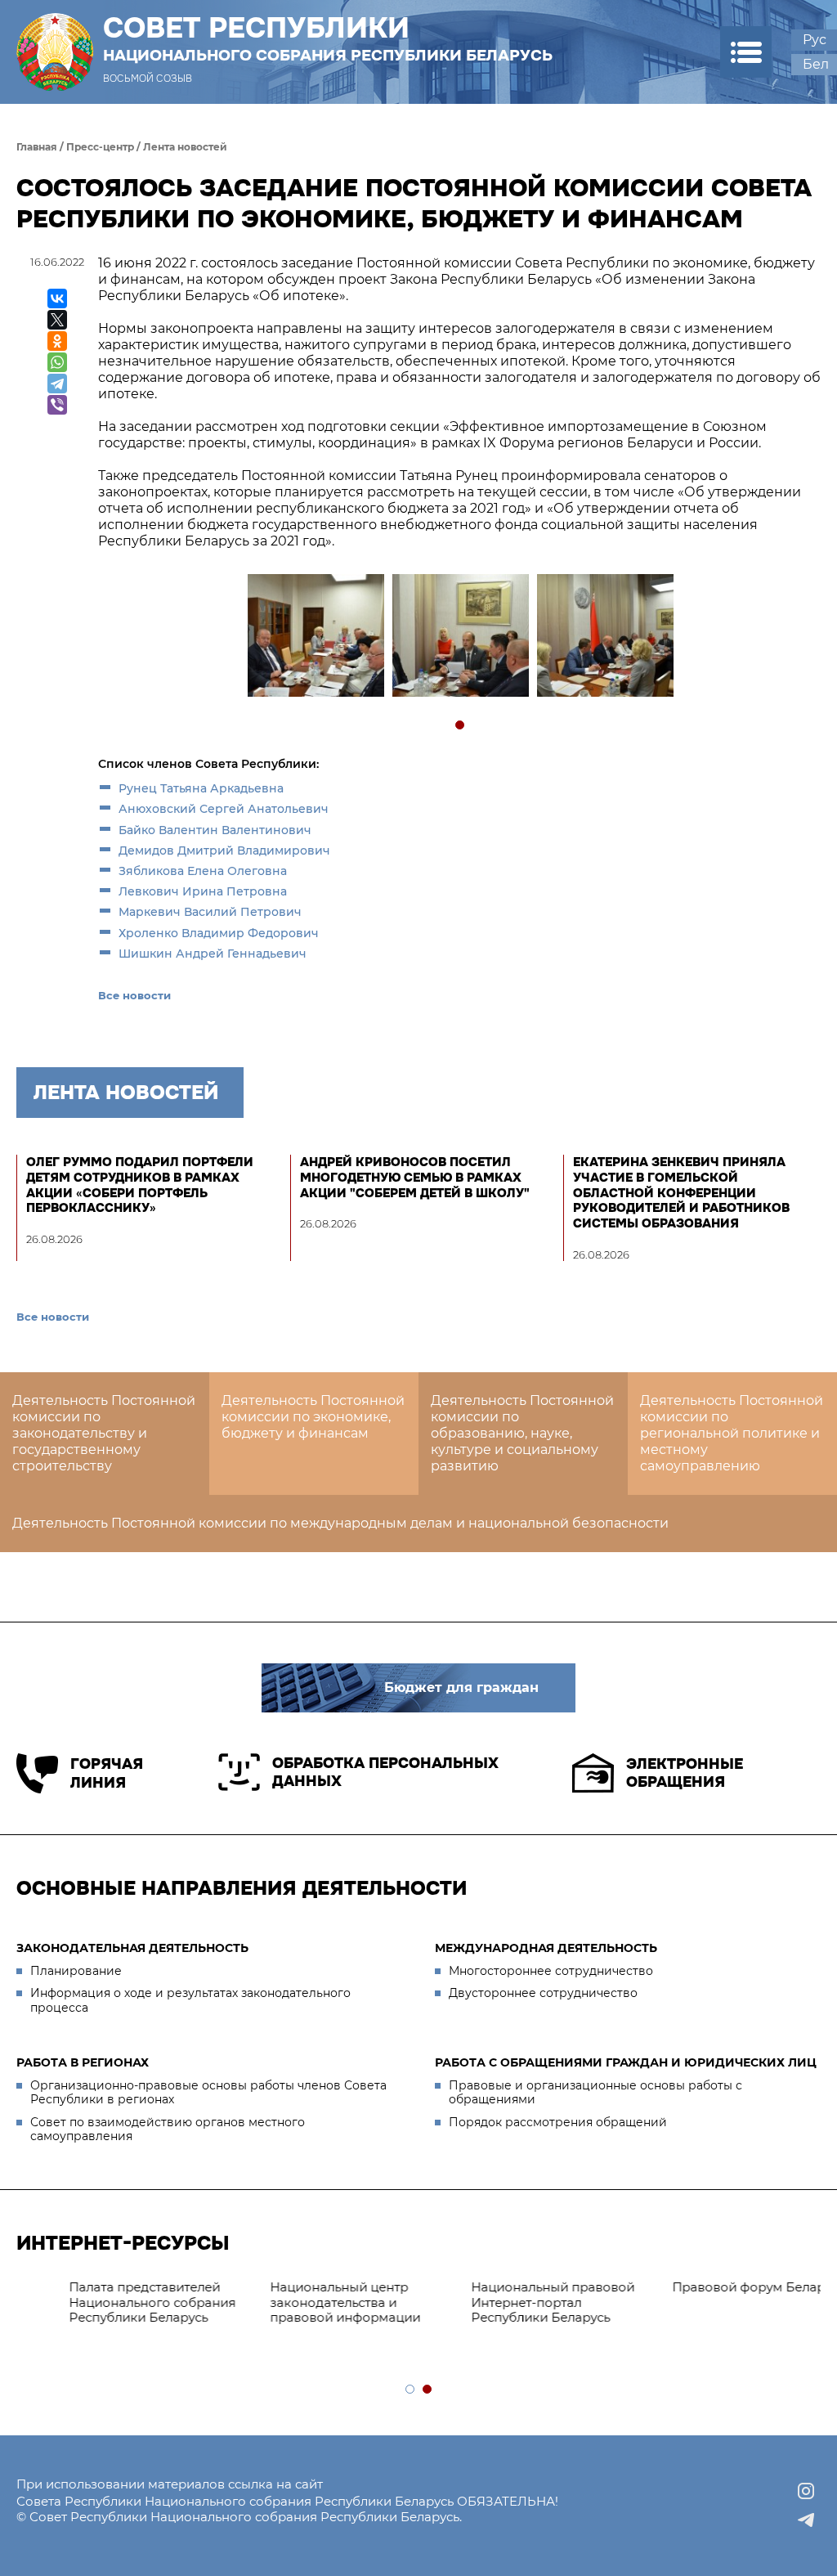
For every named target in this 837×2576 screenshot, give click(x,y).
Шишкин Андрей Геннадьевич (213, 954)
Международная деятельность (546, 1948)
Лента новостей (185, 147)
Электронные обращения (685, 1773)
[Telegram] (57, 384)
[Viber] (57, 405)
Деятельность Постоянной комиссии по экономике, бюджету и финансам (313, 1417)
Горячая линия (107, 1773)
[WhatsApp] (57, 362)
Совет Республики (328, 38)
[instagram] (806, 2491)
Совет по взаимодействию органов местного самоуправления (168, 2129)
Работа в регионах (83, 2062)
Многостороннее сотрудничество (551, 1971)
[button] (746, 52)
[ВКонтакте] (57, 298)
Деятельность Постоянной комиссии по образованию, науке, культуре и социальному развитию (522, 1433)
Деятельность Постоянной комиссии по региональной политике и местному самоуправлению (732, 1433)
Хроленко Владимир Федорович (219, 933)
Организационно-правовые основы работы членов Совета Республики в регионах (208, 2093)
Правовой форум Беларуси (313, 2287)
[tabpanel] (315, 637)
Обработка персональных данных (385, 1773)
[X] (57, 320)
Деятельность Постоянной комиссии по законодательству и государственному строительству (104, 1433)
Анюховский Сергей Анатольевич (224, 809)
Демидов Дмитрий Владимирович (224, 850)
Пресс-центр (100, 147)
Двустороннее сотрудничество (543, 1993)
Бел (816, 64)
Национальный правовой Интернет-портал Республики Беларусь (106, 2302)
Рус (815, 40)
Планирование (76, 1971)
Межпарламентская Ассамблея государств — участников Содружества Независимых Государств (708, 2310)
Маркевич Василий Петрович (210, 912)
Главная (37, 147)
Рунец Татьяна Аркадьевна (201, 788)
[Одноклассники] (57, 341)
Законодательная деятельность (132, 1948)
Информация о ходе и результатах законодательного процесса (190, 2000)
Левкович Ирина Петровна (203, 891)
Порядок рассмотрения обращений (558, 2122)
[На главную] (55, 52)
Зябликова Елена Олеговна (203, 871)
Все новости (134, 995)
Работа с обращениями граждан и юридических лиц (626, 2062)
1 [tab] (461, 726)
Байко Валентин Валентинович (215, 830)
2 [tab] (428, 2390)
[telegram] (806, 2520)
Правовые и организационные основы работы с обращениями (595, 2093)
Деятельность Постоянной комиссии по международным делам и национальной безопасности (340, 1523)
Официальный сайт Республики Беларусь (496, 2295)
